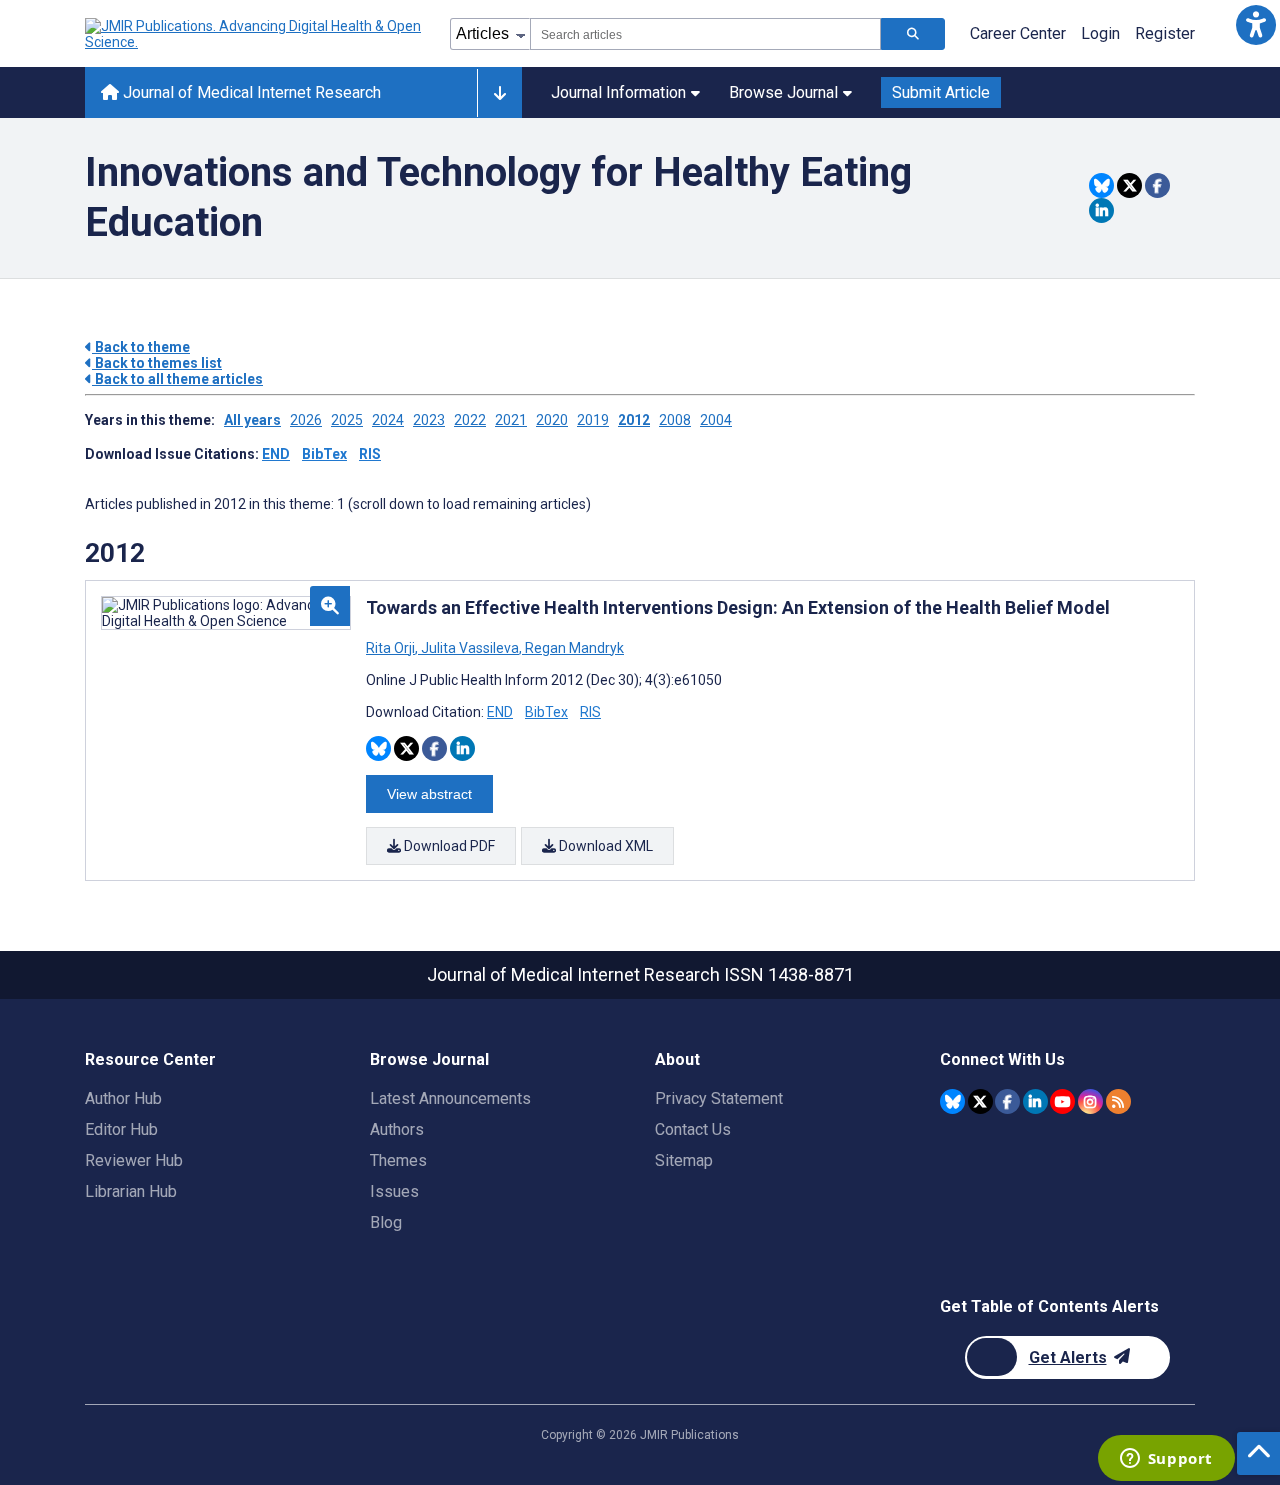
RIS (370, 454)
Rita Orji (392, 648)
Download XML (604, 846)
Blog (386, 1222)
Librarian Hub (131, 1191)
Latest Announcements (450, 1098)
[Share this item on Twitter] (1129, 185)
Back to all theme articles (177, 379)
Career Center (1018, 33)
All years (252, 420)
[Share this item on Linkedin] (1101, 210)
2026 (306, 420)
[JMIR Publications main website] (255, 34)
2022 (470, 420)
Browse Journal (783, 92)
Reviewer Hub (134, 1160)
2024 (388, 420)
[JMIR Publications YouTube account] (1062, 1101)
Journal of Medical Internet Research (250, 92)
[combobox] (705, 34)
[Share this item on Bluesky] (1101, 185)
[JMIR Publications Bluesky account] (952, 1101)
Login (1100, 33)
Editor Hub (121, 1129)
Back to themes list (157, 363)
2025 (347, 420)
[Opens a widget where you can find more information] (1166, 1460)
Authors (397, 1129)
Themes (398, 1160)
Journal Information (618, 92)
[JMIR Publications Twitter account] (980, 1101)
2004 (716, 420)
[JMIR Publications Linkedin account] (1035, 1101)
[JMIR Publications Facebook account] (1007, 1101)
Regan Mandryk (573, 648)
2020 (552, 420)
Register (1165, 33)
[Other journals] (499, 93)
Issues (394, 1191)
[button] (1255, 24)
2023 (429, 420)
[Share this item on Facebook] (1157, 185)
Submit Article (941, 92)
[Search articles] (913, 34)
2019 (593, 420)
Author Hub (123, 1098)
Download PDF (448, 846)
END (276, 454)
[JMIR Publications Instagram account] (1090, 1101)
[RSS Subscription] (1118, 1101)
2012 (634, 420)
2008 (675, 420)
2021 (511, 420)
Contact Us (693, 1129)
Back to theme (141, 347)
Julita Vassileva (470, 648)
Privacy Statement (719, 1098)
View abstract (429, 794)
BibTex (324, 454)
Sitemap (684, 1160)
